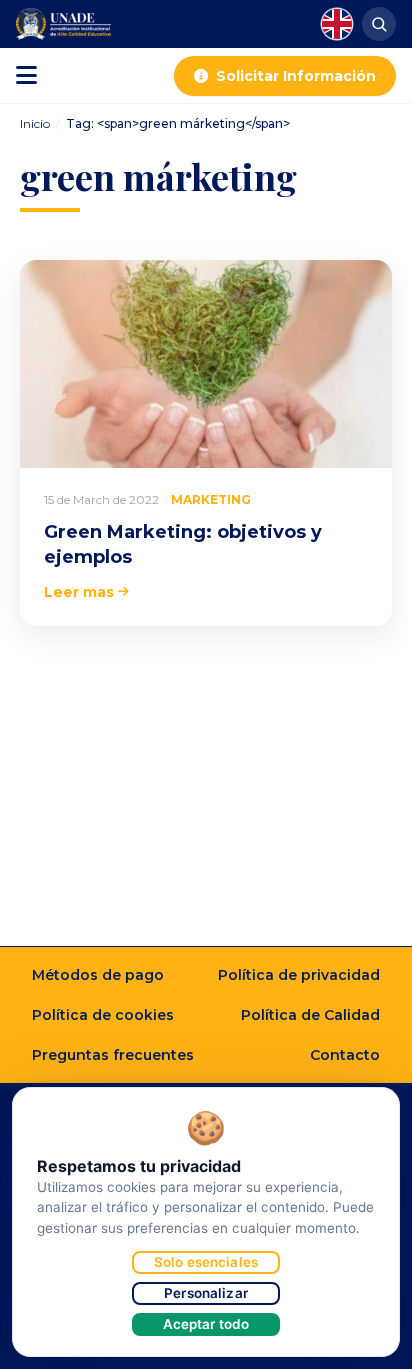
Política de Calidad (310, 1015)
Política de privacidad (299, 975)
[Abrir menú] (26, 76)
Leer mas (79, 592)
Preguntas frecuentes (113, 1055)
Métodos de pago (98, 975)
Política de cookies (103, 1015)
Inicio (35, 123)
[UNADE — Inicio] (63, 24)
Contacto (345, 1055)
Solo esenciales (206, 1262)
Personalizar (206, 1293)
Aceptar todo (206, 1324)
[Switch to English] (337, 24)
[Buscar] (379, 24)
